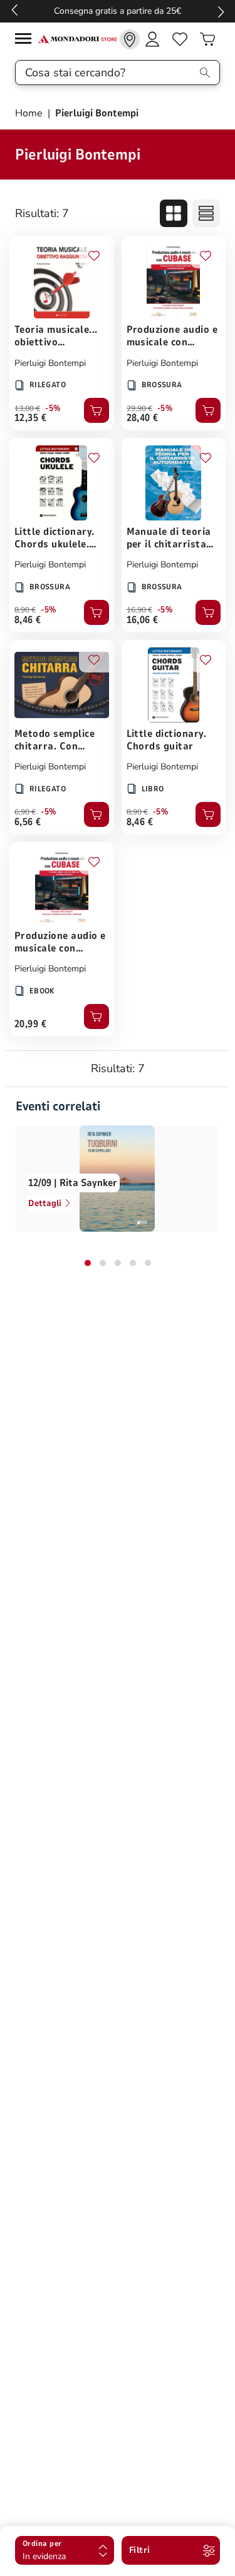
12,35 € (30, 418)
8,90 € (25, 610)
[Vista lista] (206, 213)
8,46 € (28, 620)
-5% (53, 408)
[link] (130, 39)
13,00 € (27, 408)
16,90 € (139, 610)
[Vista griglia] (174, 213)
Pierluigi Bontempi (50, 363)
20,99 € (30, 1024)
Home (30, 113)
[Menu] (26, 40)
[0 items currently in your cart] (207, 39)
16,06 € (143, 620)
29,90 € (139, 408)
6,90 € (25, 812)
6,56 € (28, 822)
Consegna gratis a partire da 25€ (118, 11)
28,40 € (143, 418)
